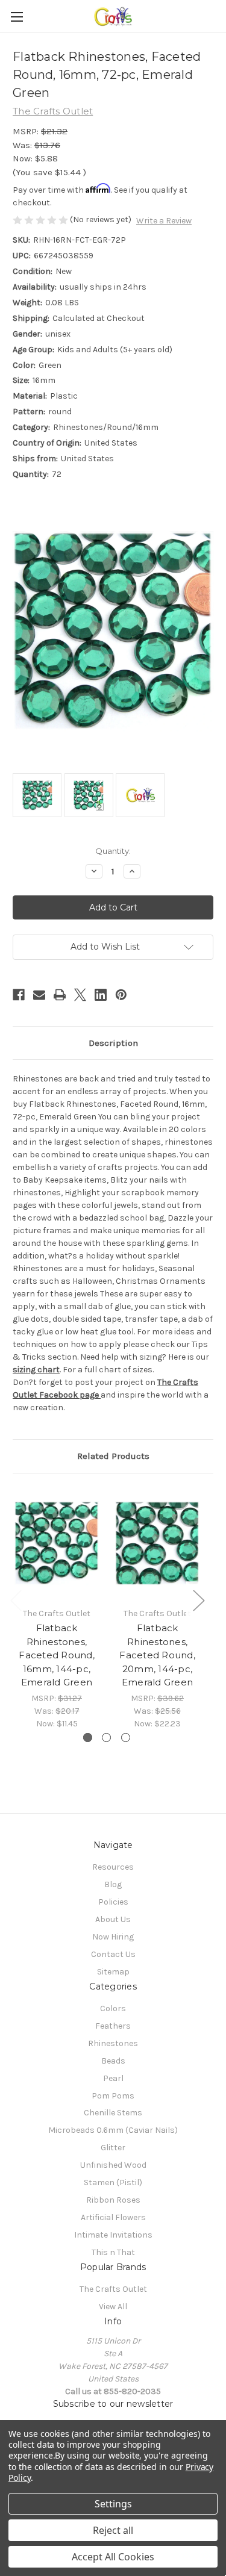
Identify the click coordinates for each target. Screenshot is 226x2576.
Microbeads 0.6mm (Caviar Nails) (113, 2130)
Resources (113, 1867)
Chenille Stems (113, 2113)
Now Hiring (113, 1937)
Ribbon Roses (113, 2200)
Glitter (113, 2148)
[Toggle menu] (17, 17)
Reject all (113, 2530)
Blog (113, 1884)
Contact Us (113, 1954)
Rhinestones (113, 2043)
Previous (16, 1600)
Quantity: (113, 851)
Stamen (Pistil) (113, 2182)
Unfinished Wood (113, 2165)
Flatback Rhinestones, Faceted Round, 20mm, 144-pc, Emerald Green (157, 1655)
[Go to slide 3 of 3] (126, 1738)
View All (113, 2307)
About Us (113, 1919)
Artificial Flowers (113, 2217)
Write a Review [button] (164, 221)
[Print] (60, 995)
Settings (113, 2504)
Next (198, 1600)
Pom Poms (113, 2096)
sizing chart (36, 1370)
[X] (80, 995)
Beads (113, 2061)
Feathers (113, 2026)
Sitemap (113, 1972)
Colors (113, 2008)
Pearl (113, 2078)
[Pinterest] (121, 995)
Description (113, 1043)
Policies (113, 1902)
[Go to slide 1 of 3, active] (88, 1738)
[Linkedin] (101, 995)
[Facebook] (19, 995)
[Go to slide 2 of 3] (106, 1738)
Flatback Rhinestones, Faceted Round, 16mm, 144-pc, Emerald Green (57, 1655)
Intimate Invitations (113, 2235)
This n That (113, 2252)
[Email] (39, 995)
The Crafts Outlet (113, 2289)
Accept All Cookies (113, 2557)
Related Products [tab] (113, 1456)
